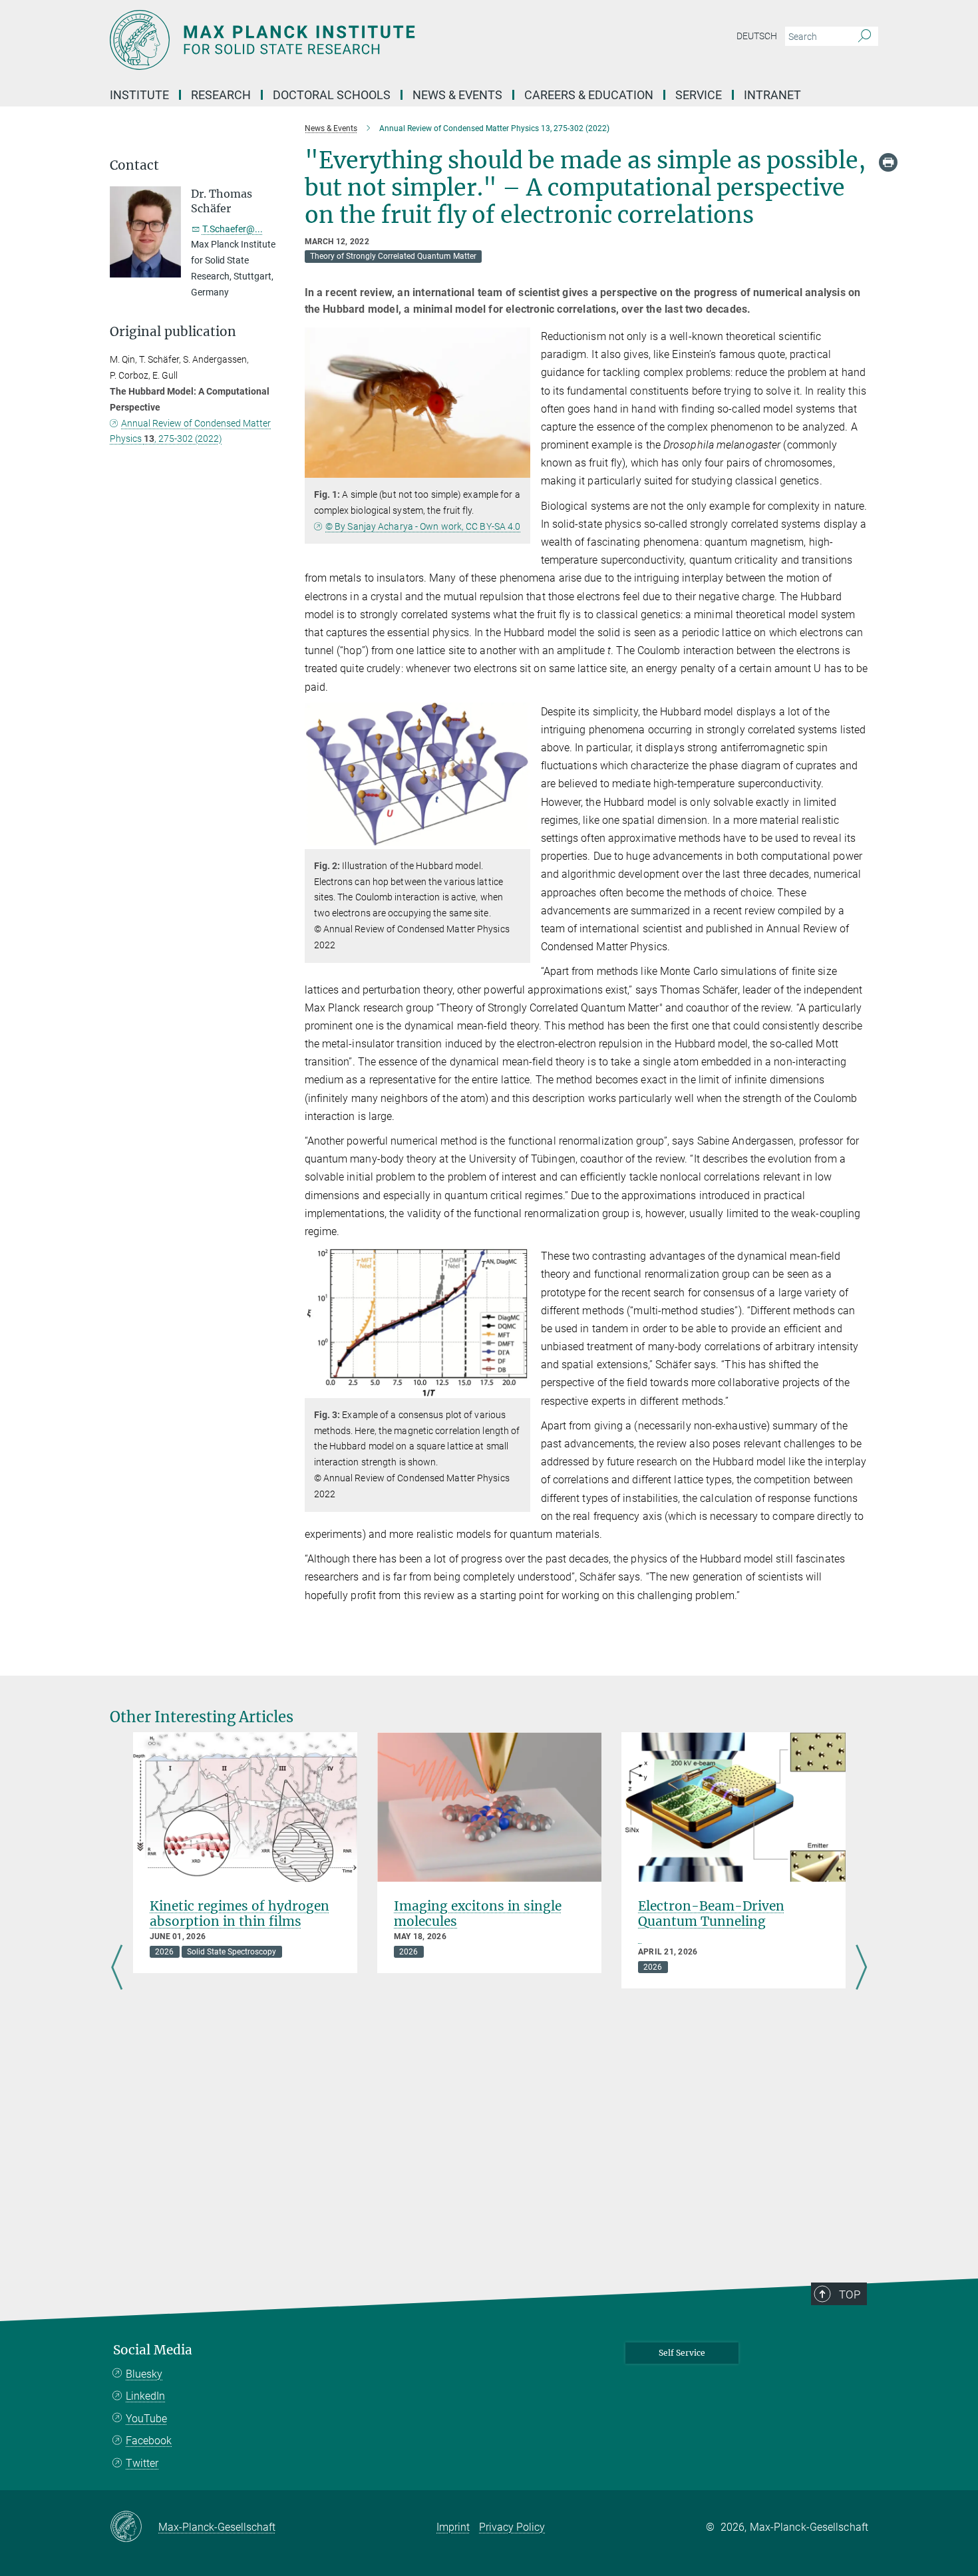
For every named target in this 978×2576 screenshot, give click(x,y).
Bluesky (144, 2374)
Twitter (142, 2463)
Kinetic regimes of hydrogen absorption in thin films (240, 1914)
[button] (519, 468)
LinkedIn (145, 2396)
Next (861, 1968)
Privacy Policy (512, 2527)
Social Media (153, 2350)
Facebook (149, 2441)
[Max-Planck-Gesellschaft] (134, 2527)
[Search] (865, 37)
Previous (117, 1968)
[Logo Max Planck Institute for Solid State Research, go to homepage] (359, 40)
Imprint (453, 2527)
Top (850, 2295)
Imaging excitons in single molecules (478, 1914)
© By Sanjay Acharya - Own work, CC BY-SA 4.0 (423, 526)
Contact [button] (134, 165)
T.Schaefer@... (233, 229)
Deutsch (757, 36)
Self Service (682, 2353)
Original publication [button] (173, 332)
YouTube (146, 2419)
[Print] (888, 162)
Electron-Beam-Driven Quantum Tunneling (711, 1914)
